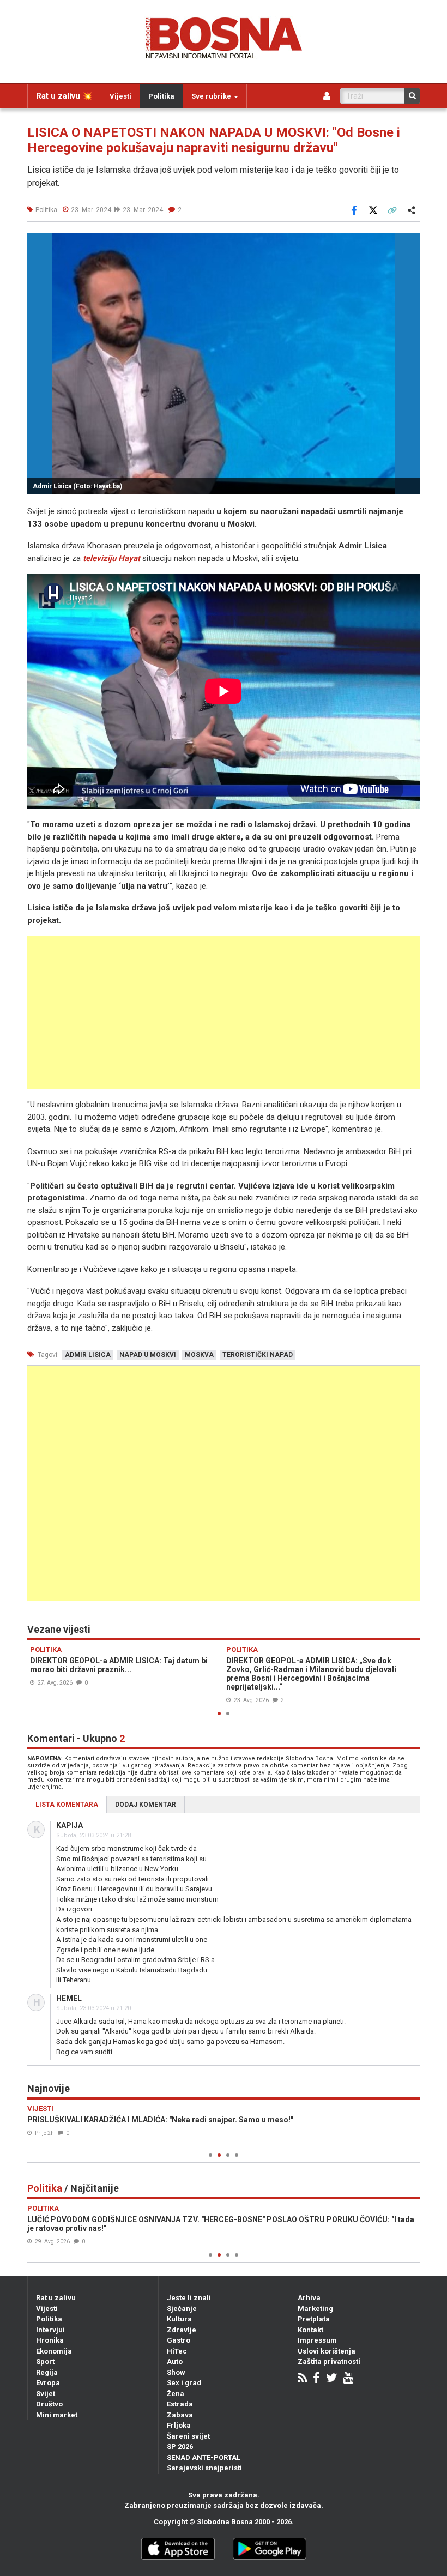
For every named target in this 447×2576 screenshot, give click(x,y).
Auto (175, 2361)
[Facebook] (316, 2379)
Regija (47, 2372)
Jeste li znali (189, 2298)
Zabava (180, 2415)
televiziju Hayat (111, 558)
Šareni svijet (188, 2436)
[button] (410, 243)
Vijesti (120, 96)
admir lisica (88, 1355)
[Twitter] (331, 2379)
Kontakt (310, 2330)
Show (176, 2372)
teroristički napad (258, 1355)
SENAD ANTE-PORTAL (204, 2457)
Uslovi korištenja (327, 2351)
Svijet (46, 2394)
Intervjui (50, 2330)
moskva (199, 1355)
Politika (161, 96)
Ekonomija (54, 2351)
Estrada (180, 2404)
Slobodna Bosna (225, 2522)
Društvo (49, 2404)
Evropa (48, 2383)
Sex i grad (184, 2383)
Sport (45, 2361)
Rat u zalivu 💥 (64, 96)
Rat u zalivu (56, 2298)
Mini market (57, 2415)
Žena (176, 2394)
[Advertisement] (224, 1012)
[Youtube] (348, 2379)
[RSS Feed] (302, 2379)
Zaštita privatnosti (329, 2361)
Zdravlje (182, 2330)
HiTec (177, 2351)
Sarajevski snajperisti (204, 2468)
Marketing (315, 2309)
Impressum (317, 2340)
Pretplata (314, 2319)
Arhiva (309, 2298)
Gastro (179, 2340)
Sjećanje (182, 2309)
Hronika (50, 2340)
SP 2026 (180, 2447)
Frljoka (179, 2425)
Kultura (179, 2319)
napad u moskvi (148, 1355)
